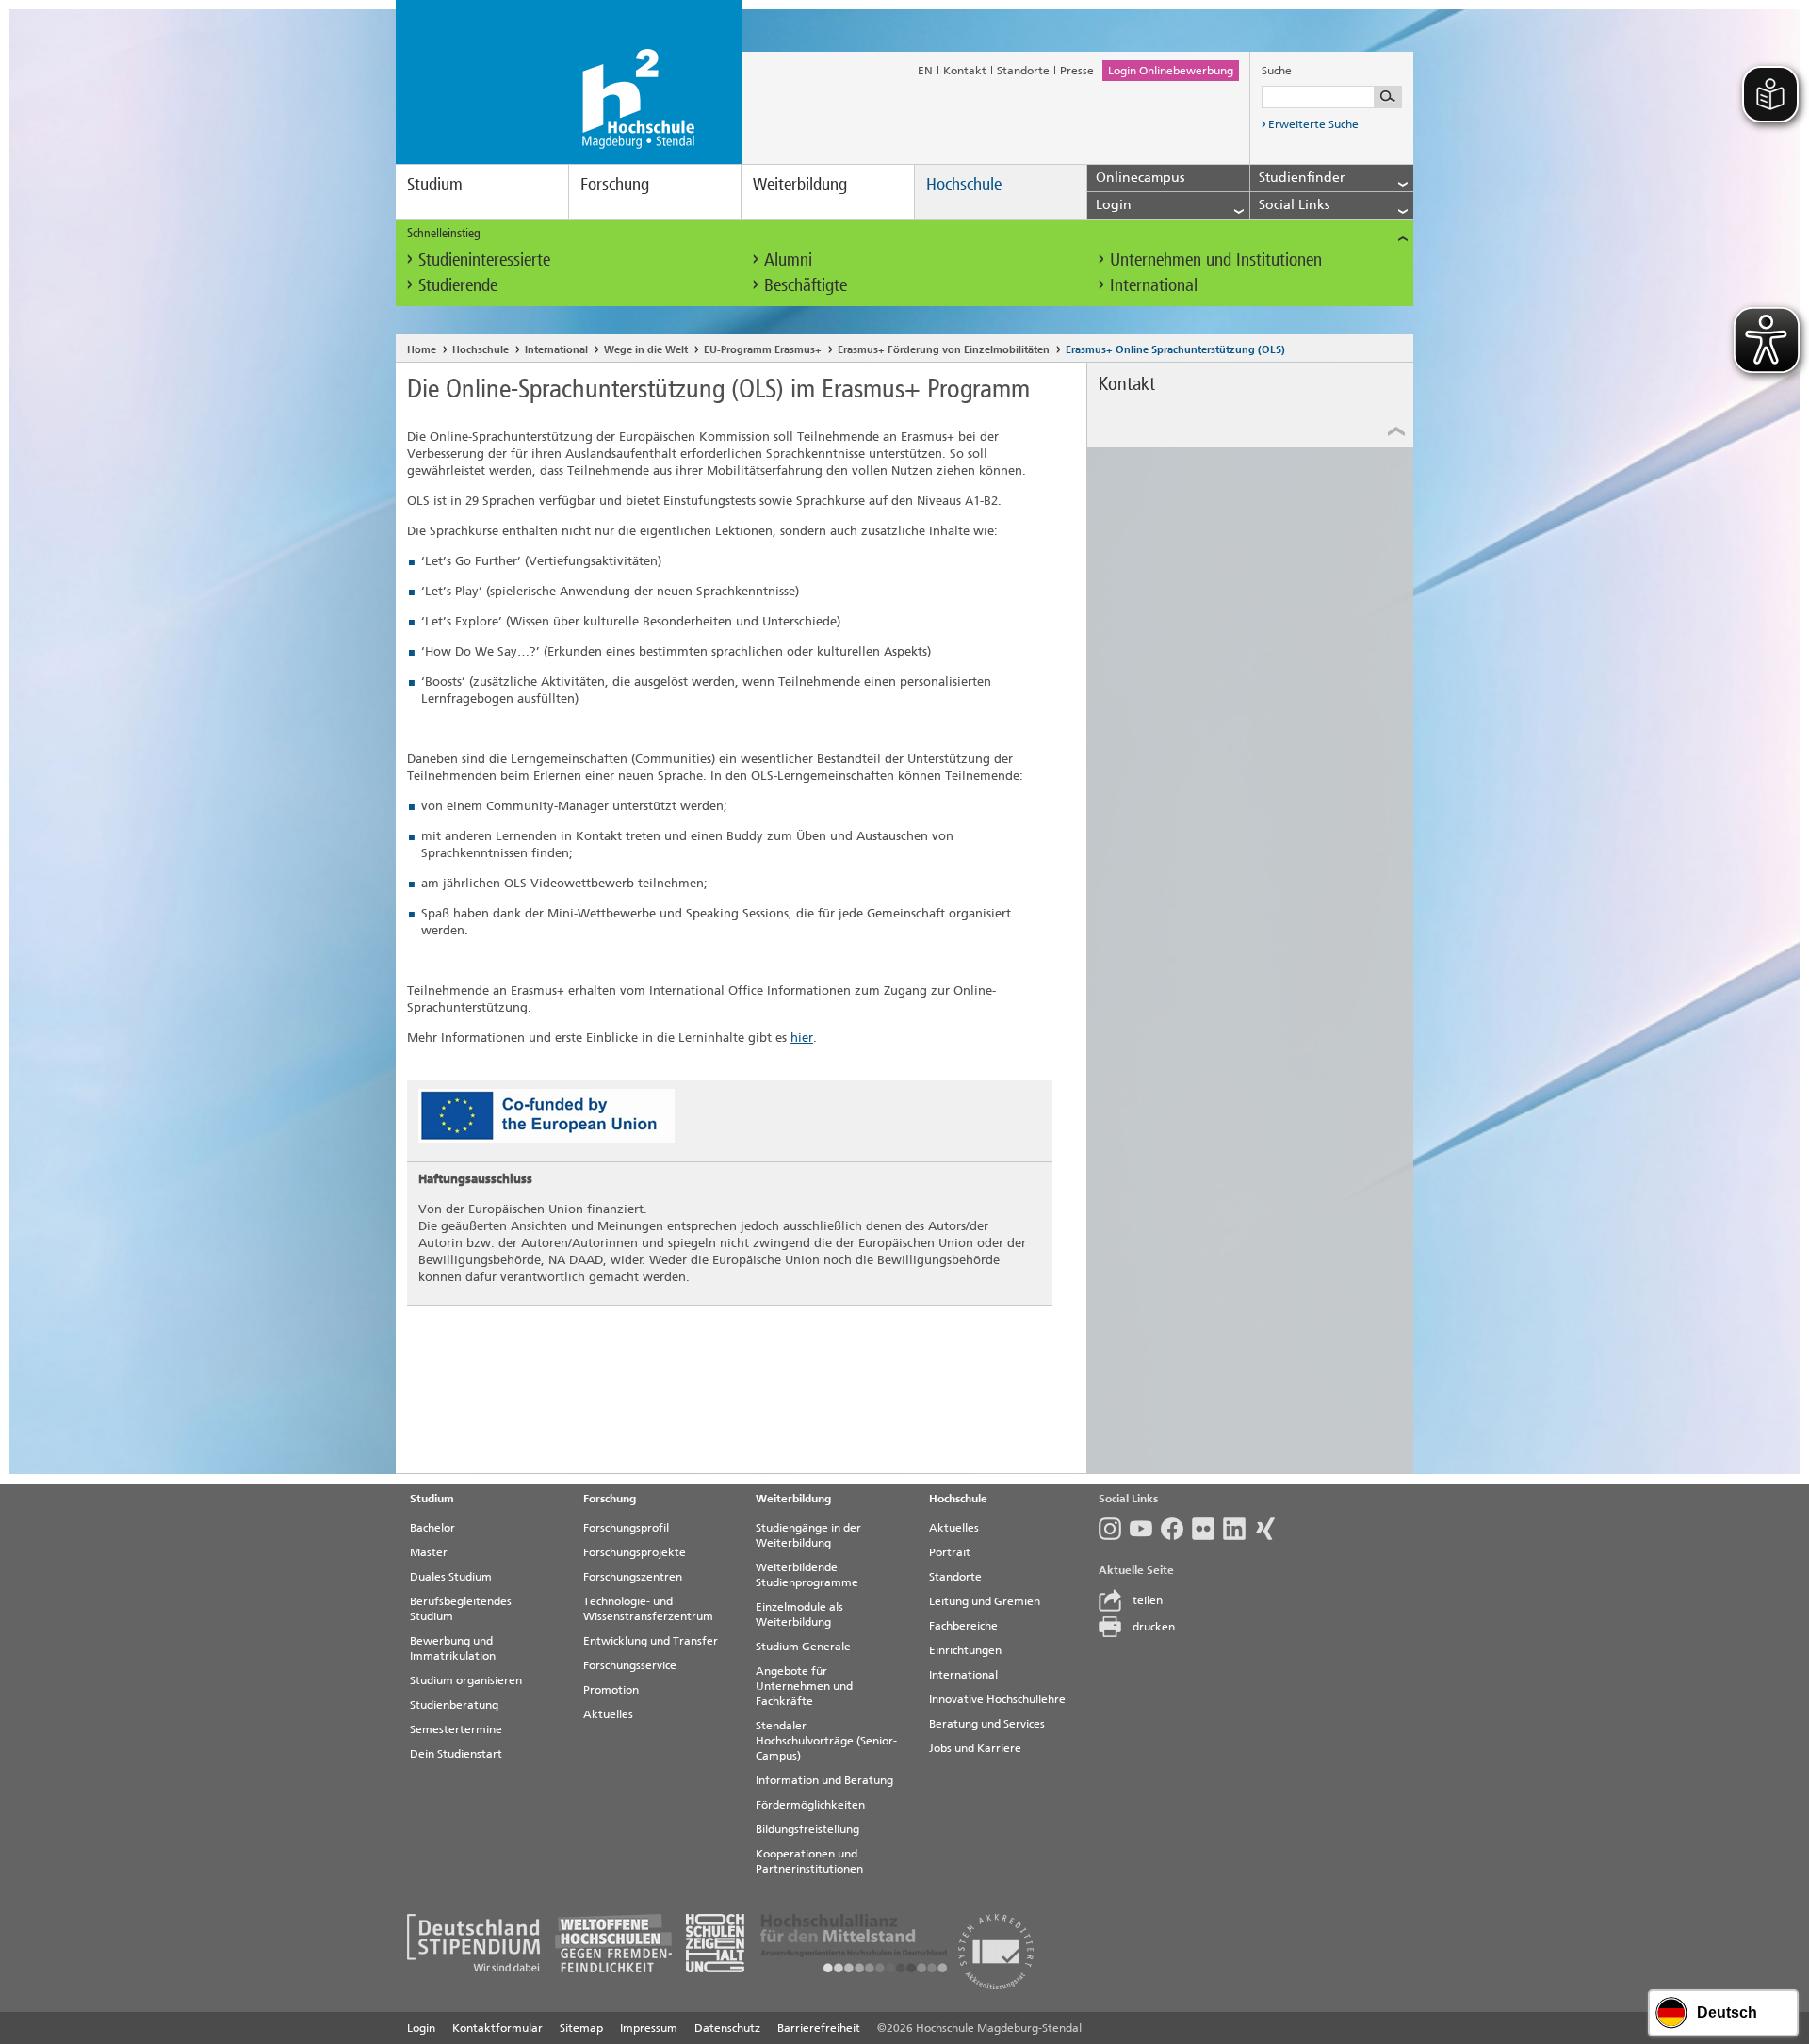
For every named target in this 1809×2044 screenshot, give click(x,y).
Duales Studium (451, 1577)
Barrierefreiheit (819, 2028)
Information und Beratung (824, 1780)
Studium (435, 184)
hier (802, 1038)
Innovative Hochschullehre (997, 1699)
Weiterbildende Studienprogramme (807, 1575)
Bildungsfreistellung (807, 1829)
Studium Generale (803, 1647)
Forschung (615, 184)
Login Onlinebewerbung (1171, 71)
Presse (1077, 71)
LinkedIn (1239, 1529)
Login (421, 2028)
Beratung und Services (987, 1724)
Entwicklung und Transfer (651, 1641)
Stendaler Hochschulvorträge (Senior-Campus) (826, 1741)
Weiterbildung (800, 184)
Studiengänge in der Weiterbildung (808, 1535)
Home (422, 350)
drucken (1154, 1627)
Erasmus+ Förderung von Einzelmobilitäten (944, 350)
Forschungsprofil (626, 1528)
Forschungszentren (633, 1577)
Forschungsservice (630, 1665)
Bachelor (432, 1528)
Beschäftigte (806, 285)
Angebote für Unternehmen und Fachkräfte (804, 1686)
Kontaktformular (497, 2028)
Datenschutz (727, 2028)
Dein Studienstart (456, 1754)
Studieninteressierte (484, 260)
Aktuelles (608, 1714)
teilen (1148, 1600)
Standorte (1023, 71)
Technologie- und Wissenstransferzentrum (648, 1609)
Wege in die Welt (646, 350)
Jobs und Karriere (975, 1748)
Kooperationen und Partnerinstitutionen (809, 1861)
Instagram (1114, 1529)
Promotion (611, 1690)
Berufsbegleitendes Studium (461, 1609)
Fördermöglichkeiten (810, 1805)
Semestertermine (456, 1729)
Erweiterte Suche (1313, 124)
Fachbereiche (963, 1626)
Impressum (649, 2028)
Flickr (1207, 1529)
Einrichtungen (965, 1650)
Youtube (1145, 1529)
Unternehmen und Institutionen (1216, 260)
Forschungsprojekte (635, 1552)
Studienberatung (454, 1705)
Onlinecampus (1140, 178)
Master (429, 1552)
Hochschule (964, 184)
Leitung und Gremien (985, 1601)
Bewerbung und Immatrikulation (453, 1648)
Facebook (1176, 1529)
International (1154, 285)
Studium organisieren (466, 1680)
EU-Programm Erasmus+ (763, 350)
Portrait (950, 1552)
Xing (1270, 1529)
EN (925, 71)
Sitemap (581, 2028)
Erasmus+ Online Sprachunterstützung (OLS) (1175, 350)
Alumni (788, 260)
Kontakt (965, 71)
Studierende (458, 285)
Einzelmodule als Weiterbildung (799, 1614)
